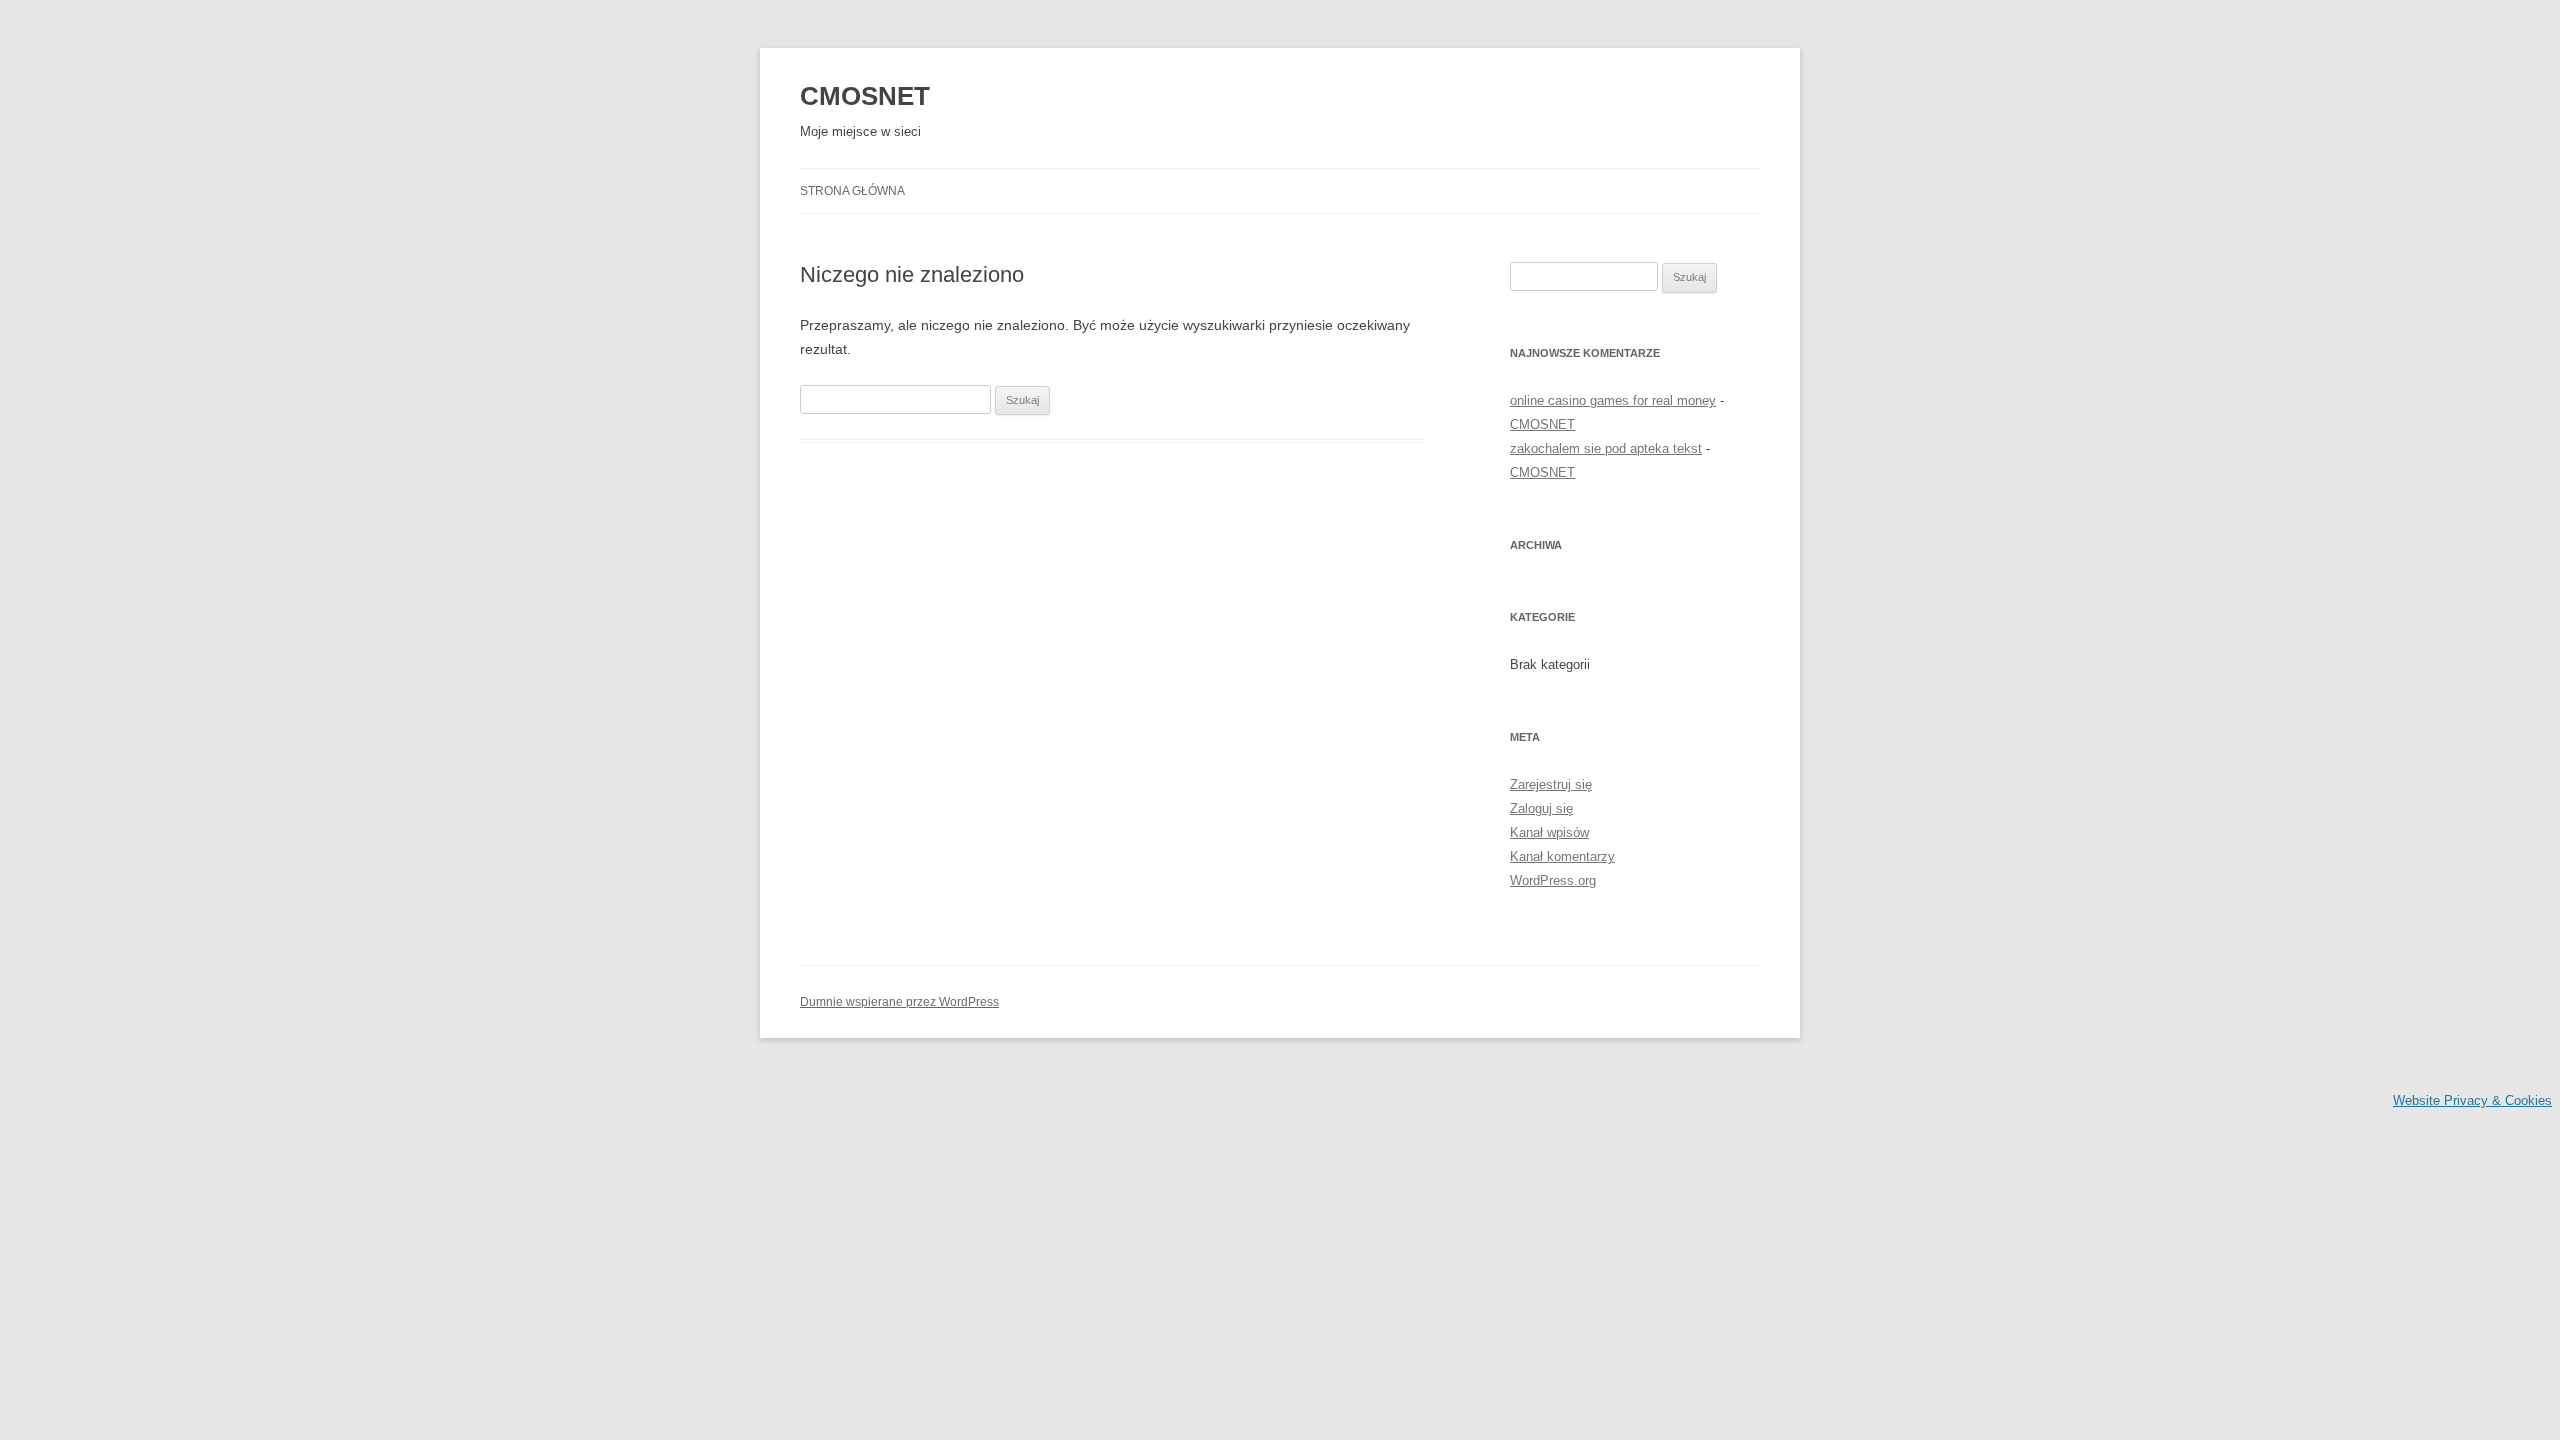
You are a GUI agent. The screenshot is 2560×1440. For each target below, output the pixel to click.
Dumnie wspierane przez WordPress (899, 1002)
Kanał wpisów (1549, 832)
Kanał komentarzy (1562, 856)
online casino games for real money (1613, 400)
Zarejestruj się (1551, 784)
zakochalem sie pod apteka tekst (1606, 448)
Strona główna (852, 191)
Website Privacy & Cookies (2472, 1100)
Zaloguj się (1541, 808)
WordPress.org (1553, 880)
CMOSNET (865, 96)
